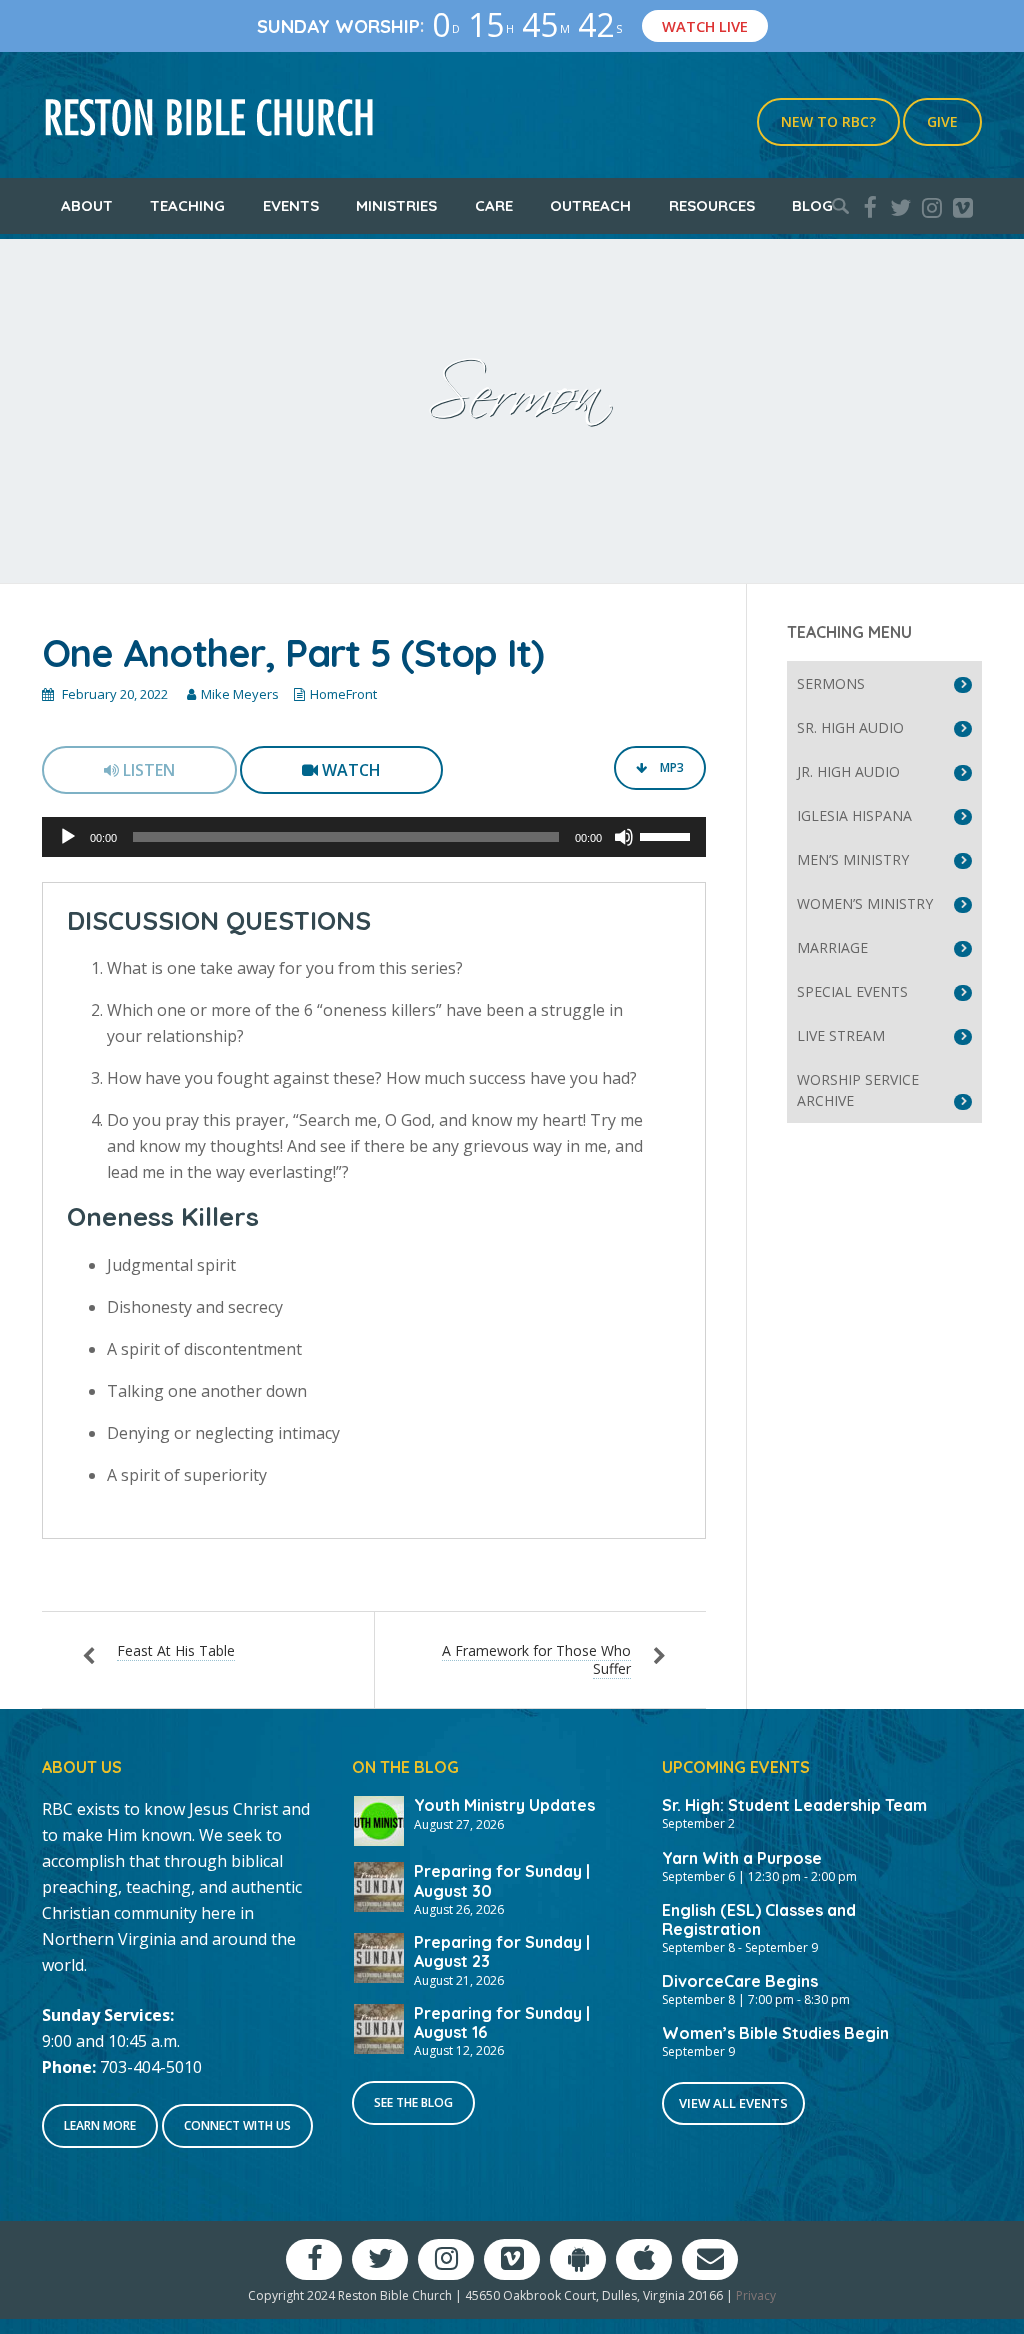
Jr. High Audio (848, 771)
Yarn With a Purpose (742, 1858)
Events (291, 205)
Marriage (832, 947)
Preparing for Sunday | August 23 (502, 1951)
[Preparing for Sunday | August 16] (379, 2027)
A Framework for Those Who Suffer (536, 1659)
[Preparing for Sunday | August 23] (379, 1956)
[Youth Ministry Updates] (379, 1819)
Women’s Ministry (865, 903)
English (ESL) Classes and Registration (759, 1919)
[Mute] (624, 837)
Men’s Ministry (853, 859)
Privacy (756, 2295)
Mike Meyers (240, 694)
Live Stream (841, 1035)
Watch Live (705, 26)
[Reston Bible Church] (209, 115)
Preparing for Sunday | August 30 (502, 1880)
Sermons (831, 683)
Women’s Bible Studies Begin (775, 2033)
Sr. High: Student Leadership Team (794, 1805)
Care (494, 205)
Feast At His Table (176, 1650)
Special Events (852, 991)
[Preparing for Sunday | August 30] (379, 1885)
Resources (712, 205)
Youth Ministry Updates (504, 1805)
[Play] (68, 837)
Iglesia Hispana (854, 815)
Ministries (396, 205)
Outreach (590, 205)
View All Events (733, 2103)
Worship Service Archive (858, 1090)
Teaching (187, 205)
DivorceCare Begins (740, 1981)
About (87, 205)
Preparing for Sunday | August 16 (502, 2022)
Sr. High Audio (850, 727)
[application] (374, 837)
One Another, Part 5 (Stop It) (293, 653)
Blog (812, 205)
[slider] (668, 835)
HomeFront (343, 694)
